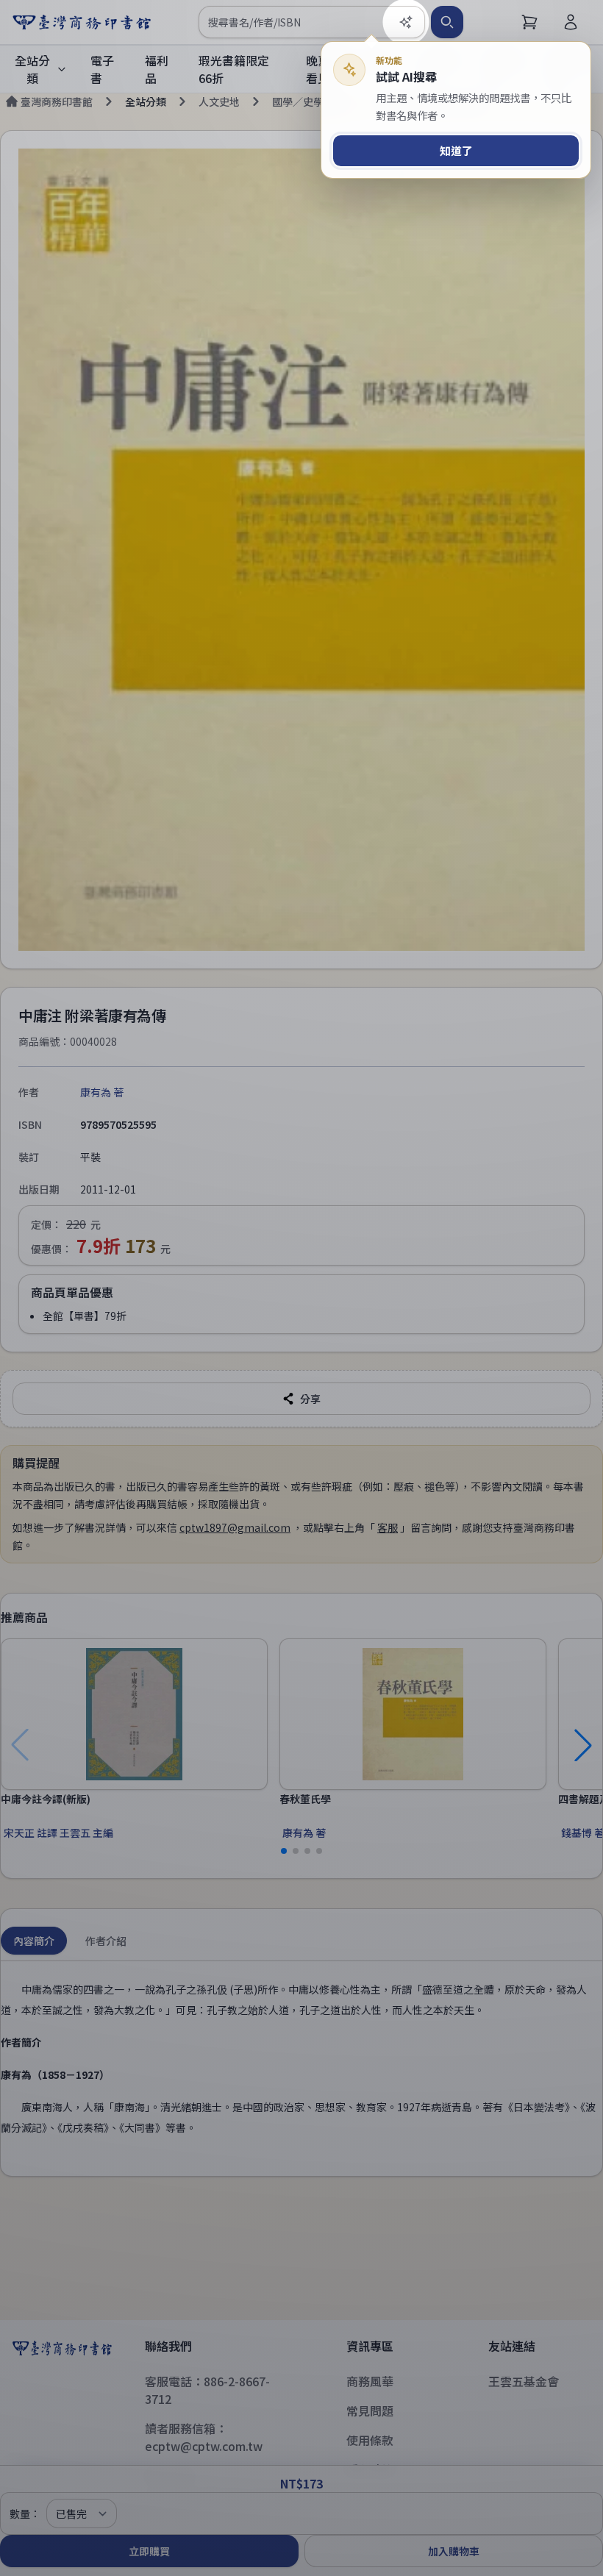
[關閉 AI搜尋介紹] (301, 1288)
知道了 (456, 150)
